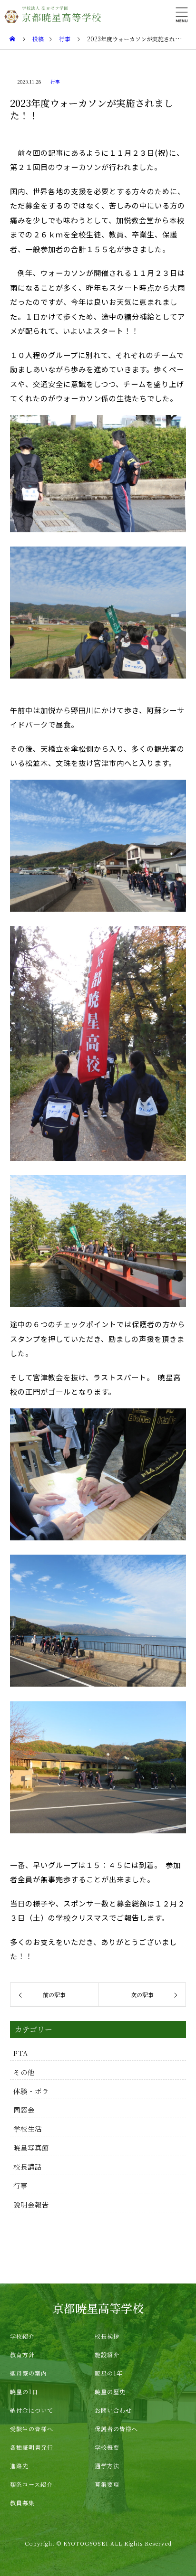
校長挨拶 (107, 2336)
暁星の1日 (24, 2392)
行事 (55, 81)
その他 (24, 2072)
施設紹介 (107, 2354)
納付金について (32, 2410)
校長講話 (28, 2166)
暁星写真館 (31, 2147)
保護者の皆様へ (116, 2429)
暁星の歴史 (110, 2392)
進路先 (19, 2466)
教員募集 (22, 2503)
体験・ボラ (31, 2091)
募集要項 (107, 2484)
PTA (21, 2053)
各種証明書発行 (32, 2447)
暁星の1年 (109, 2373)
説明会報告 (31, 2204)
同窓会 (24, 2109)
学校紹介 (22, 2336)
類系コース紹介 (31, 2484)
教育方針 (22, 2354)
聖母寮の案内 (29, 2373)
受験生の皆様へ (32, 2429)
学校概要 (107, 2447)
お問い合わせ (113, 2410)
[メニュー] (182, 14)
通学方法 (107, 2466)
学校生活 (28, 2128)
